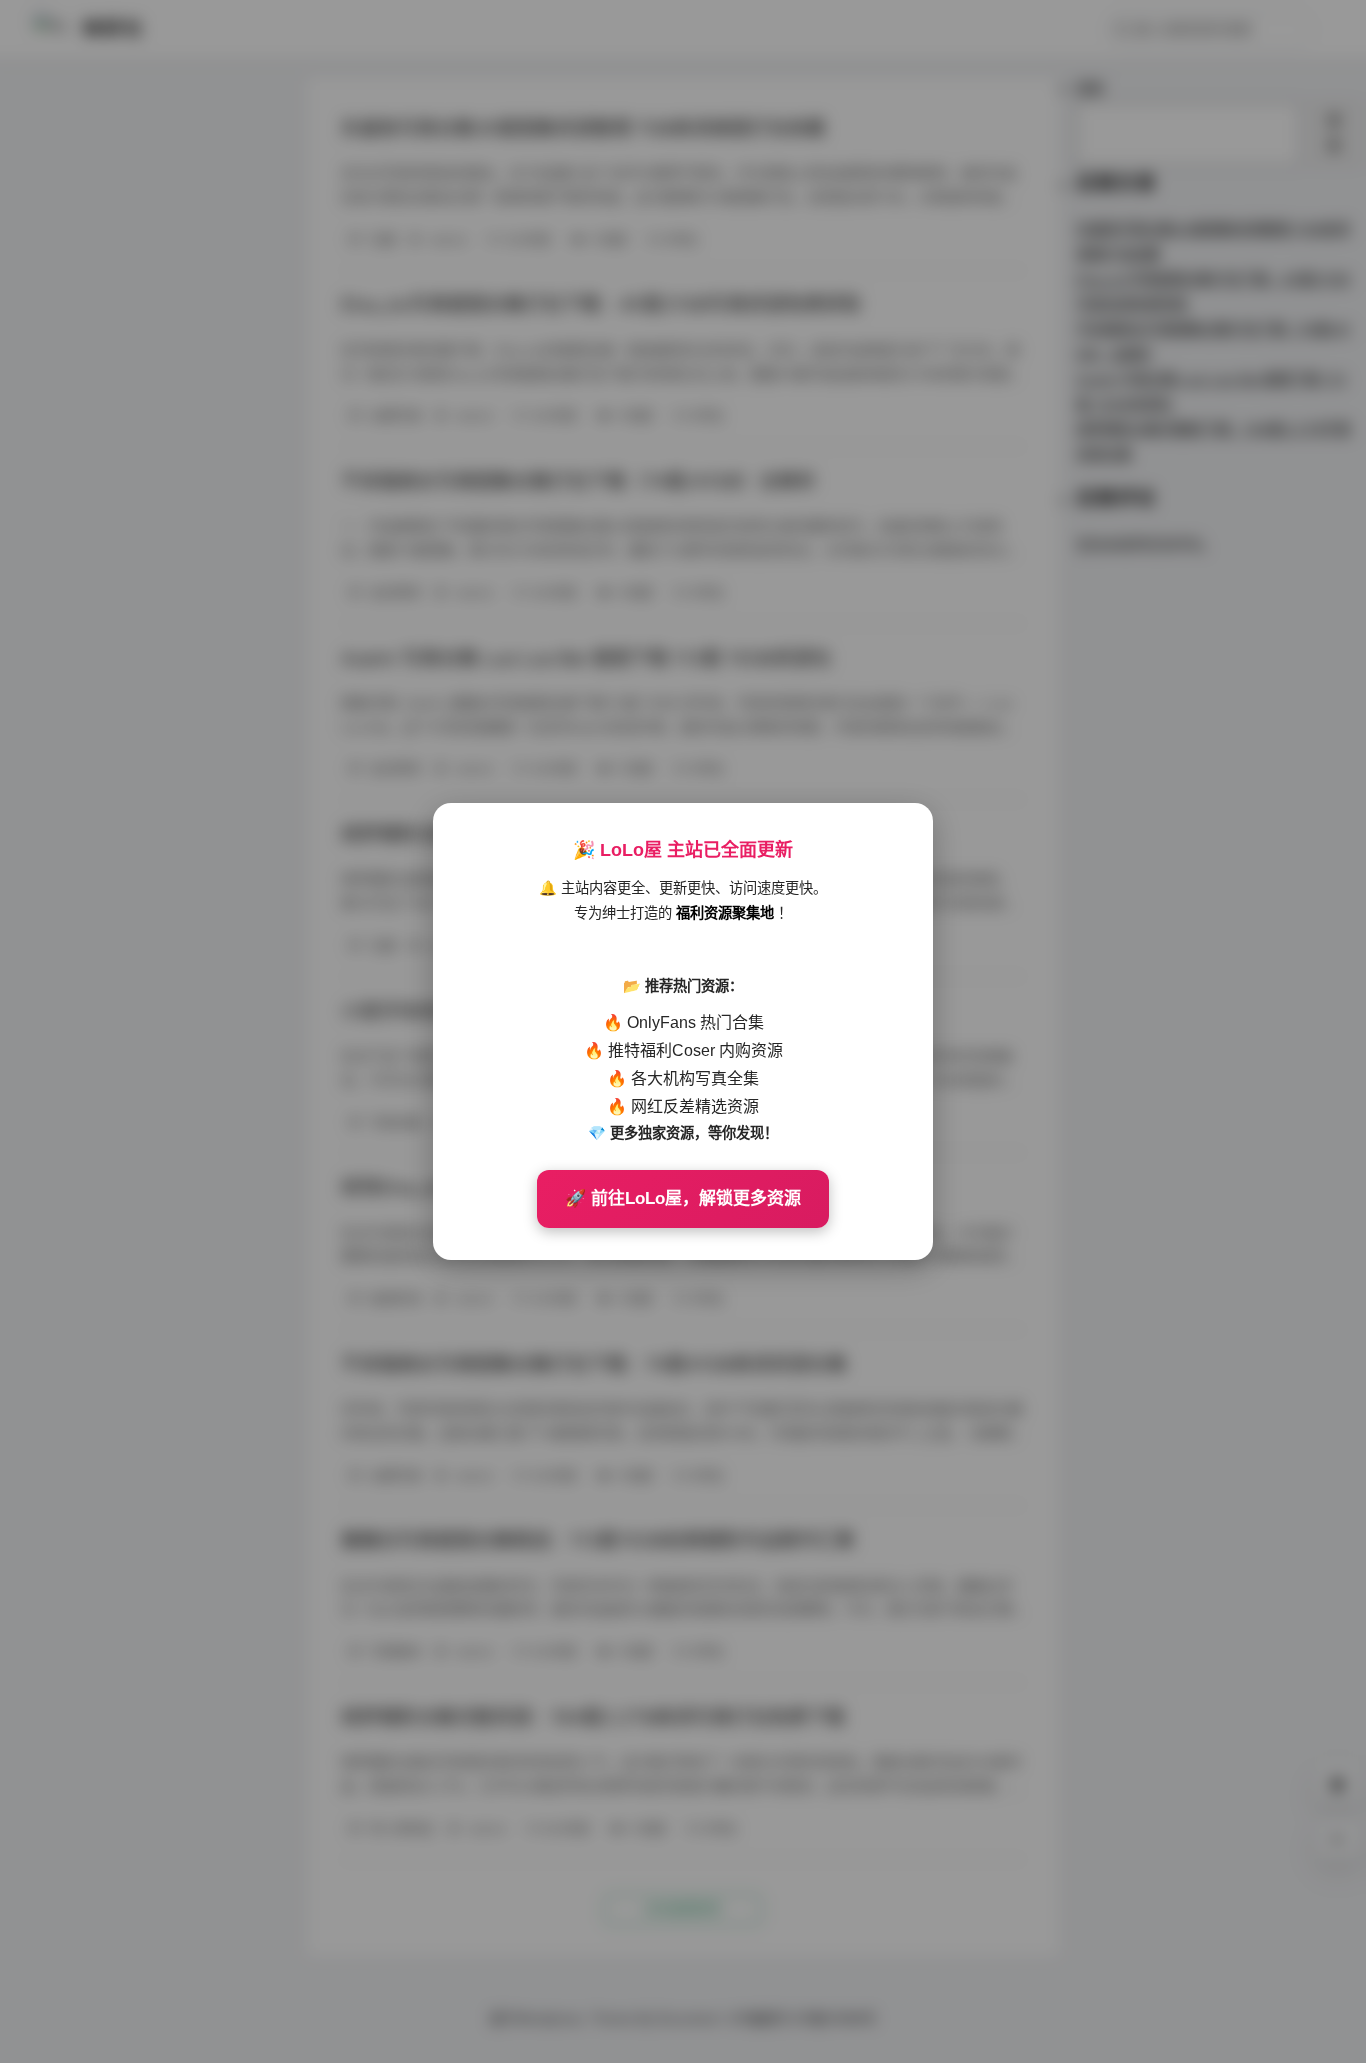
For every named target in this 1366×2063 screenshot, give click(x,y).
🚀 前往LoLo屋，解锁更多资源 (683, 1198)
